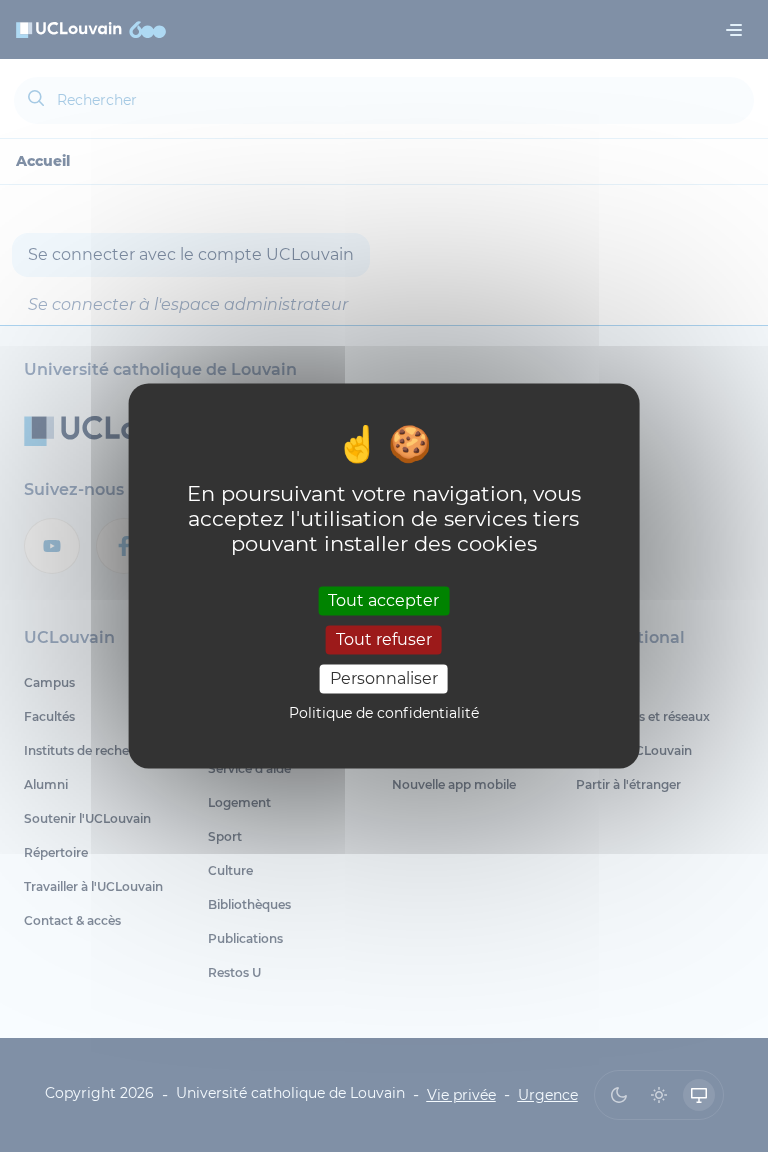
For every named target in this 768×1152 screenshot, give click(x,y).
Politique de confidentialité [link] (384, 714)
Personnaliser (384, 678)
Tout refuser (384, 639)
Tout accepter (383, 600)
